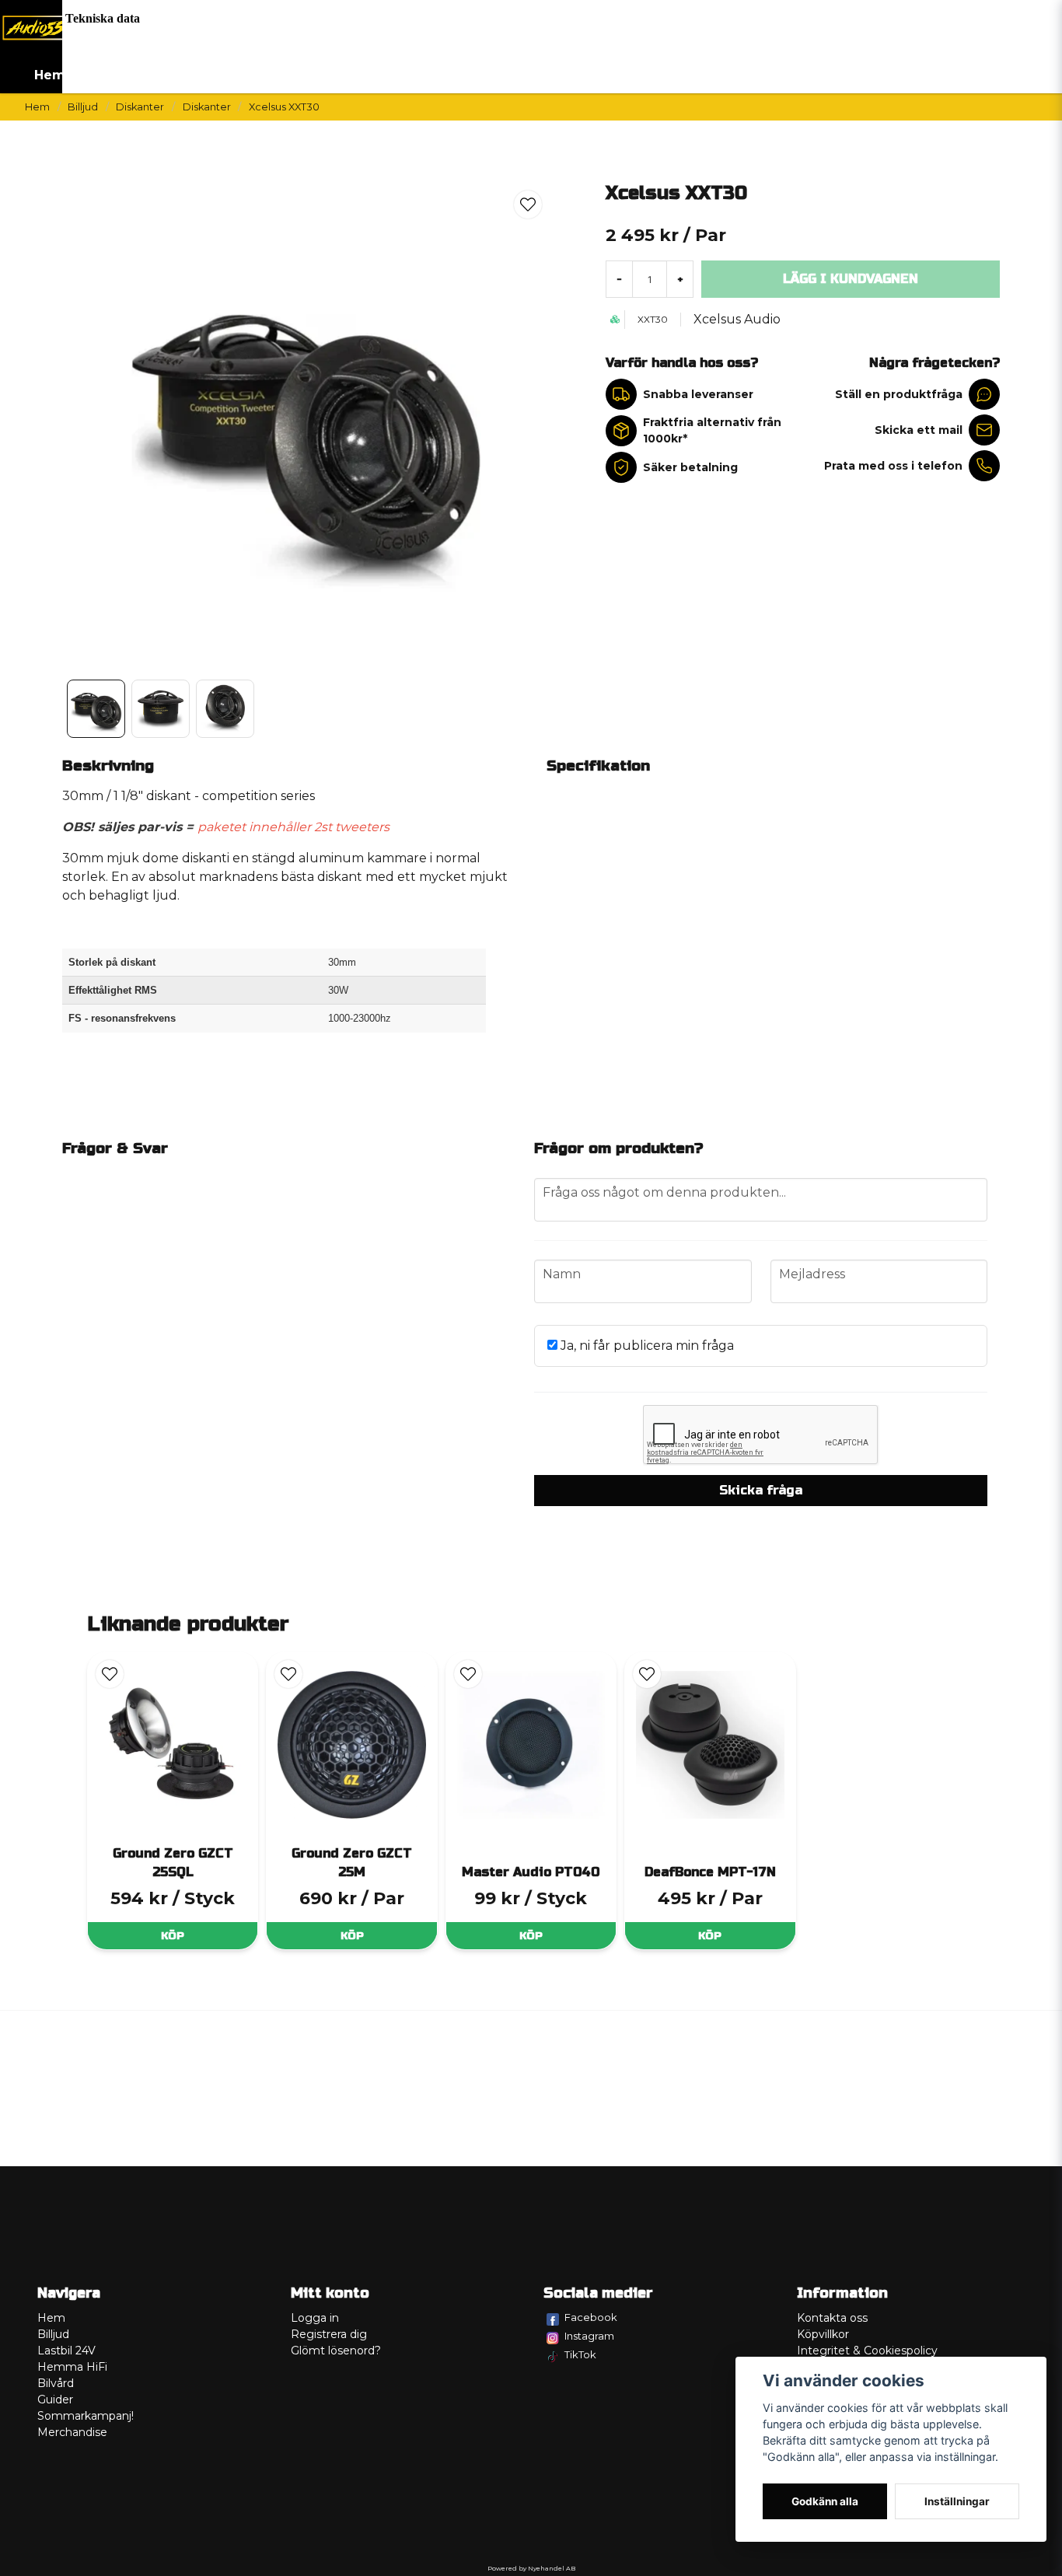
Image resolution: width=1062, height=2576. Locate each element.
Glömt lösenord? (336, 2351)
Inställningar (957, 2501)
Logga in (315, 2318)
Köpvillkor (823, 2334)
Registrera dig (329, 2334)
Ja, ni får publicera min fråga (646, 1346)
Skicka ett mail (919, 430)
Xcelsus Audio (737, 319)
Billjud (83, 107)
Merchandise (72, 2432)
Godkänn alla (825, 2501)
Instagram (589, 2336)
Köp (173, 1936)
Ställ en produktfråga (899, 394)
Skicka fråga (761, 1490)
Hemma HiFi (72, 2367)
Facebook (591, 2317)
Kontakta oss (832, 2318)
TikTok (580, 2354)
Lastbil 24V (66, 2351)
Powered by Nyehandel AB (531, 2568)
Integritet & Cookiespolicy (867, 2351)
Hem (50, 75)
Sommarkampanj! (86, 2416)
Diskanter (140, 107)
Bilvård (56, 2383)
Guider (55, 2399)
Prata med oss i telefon (893, 466)
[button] (528, 204)
